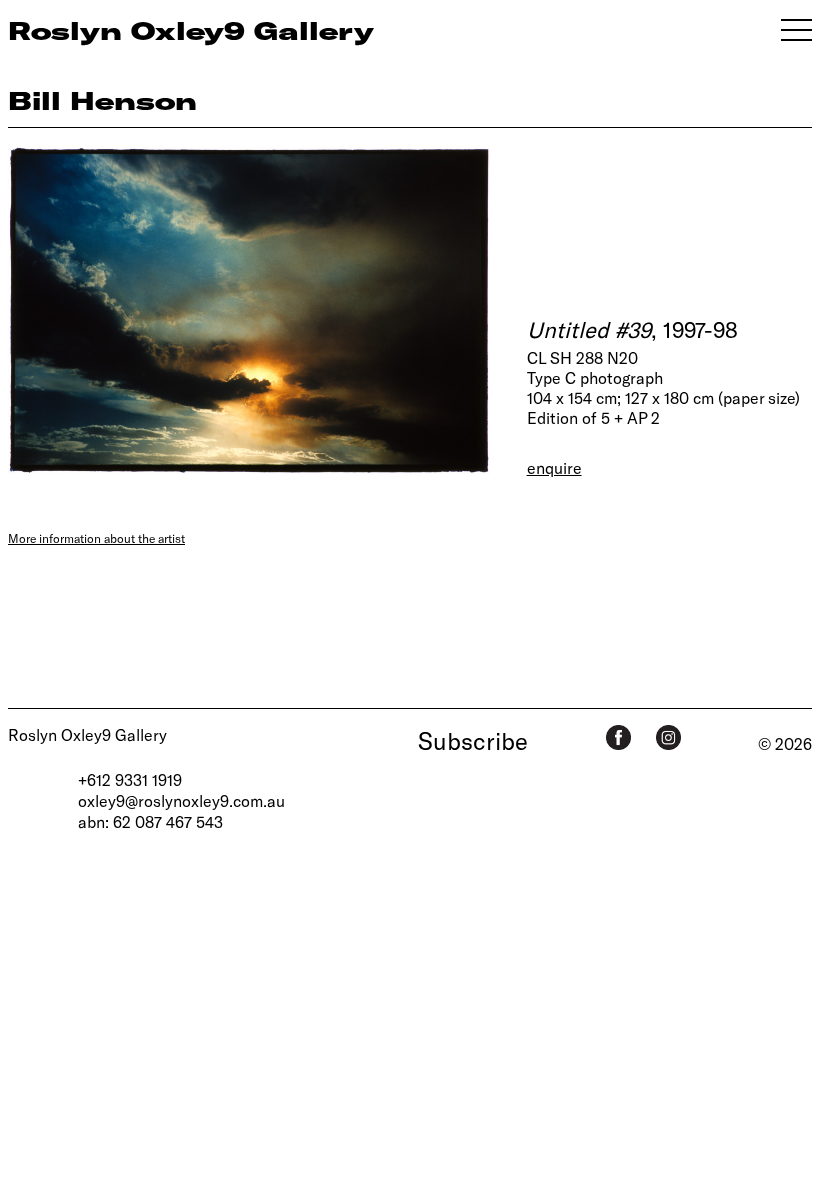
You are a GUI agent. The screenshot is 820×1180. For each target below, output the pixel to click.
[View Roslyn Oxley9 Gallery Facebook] (618, 737)
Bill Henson (102, 100)
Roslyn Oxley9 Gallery (87, 734)
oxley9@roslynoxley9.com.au (181, 800)
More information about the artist (96, 538)
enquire (554, 467)
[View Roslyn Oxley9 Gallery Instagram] (668, 737)
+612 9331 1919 (130, 779)
